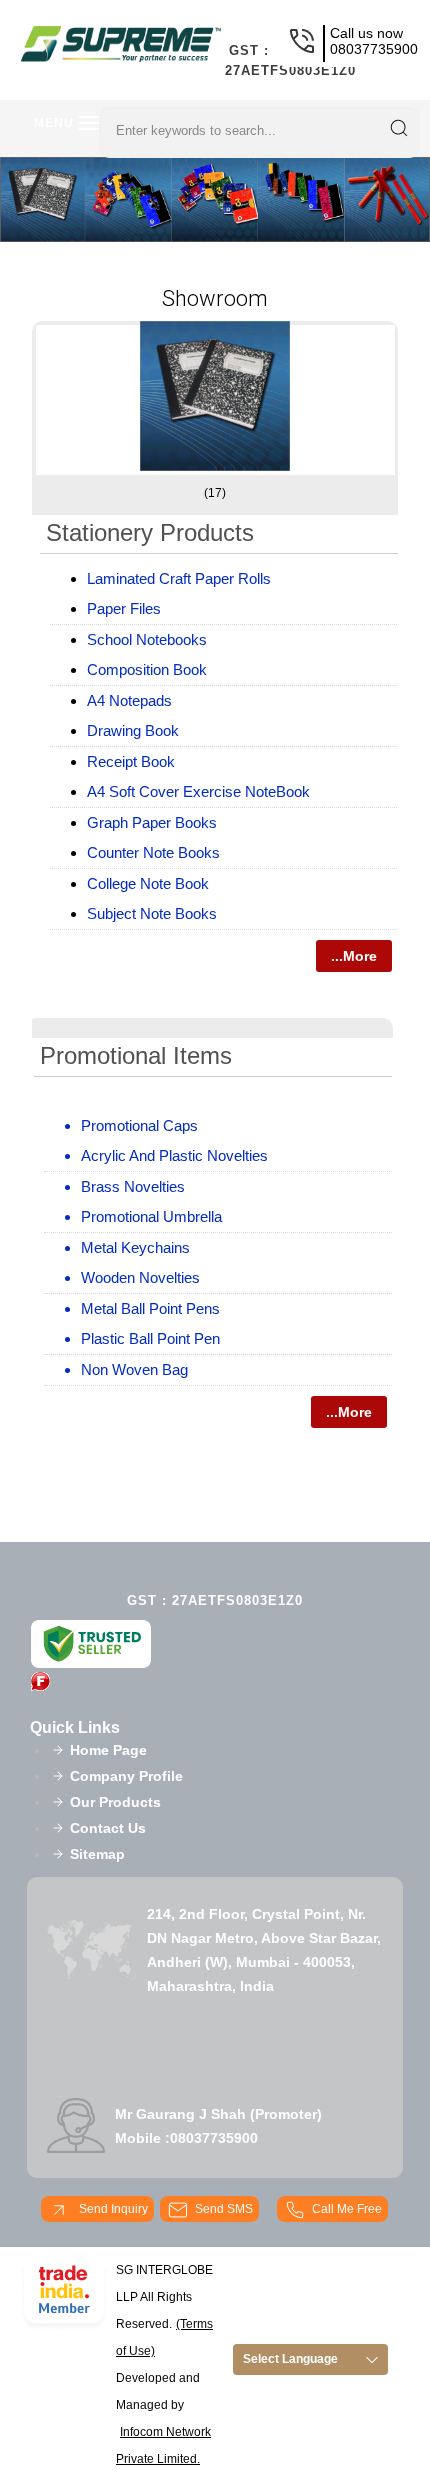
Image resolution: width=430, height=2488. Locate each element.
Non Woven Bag (134, 1369)
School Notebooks (147, 639)
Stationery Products (150, 532)
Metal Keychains (135, 1247)
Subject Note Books (152, 913)
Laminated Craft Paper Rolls (179, 578)
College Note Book (148, 883)
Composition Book (147, 669)
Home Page (108, 1750)
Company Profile (126, 1776)
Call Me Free (347, 2209)
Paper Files (124, 608)
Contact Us (108, 1828)
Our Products (115, 1802)
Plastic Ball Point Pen (150, 1338)
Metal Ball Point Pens (150, 1308)
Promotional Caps (139, 1125)
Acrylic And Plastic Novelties (174, 1155)
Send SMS (224, 2209)
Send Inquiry (112, 2209)
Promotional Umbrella (151, 1216)
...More (354, 956)
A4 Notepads (129, 700)
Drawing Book (133, 730)
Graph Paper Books (152, 822)
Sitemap (97, 1854)
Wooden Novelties (140, 1277)
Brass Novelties (133, 1186)
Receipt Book (131, 761)
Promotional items (136, 1055)
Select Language (290, 2359)
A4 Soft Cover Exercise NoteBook (198, 791)
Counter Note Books (153, 852)
